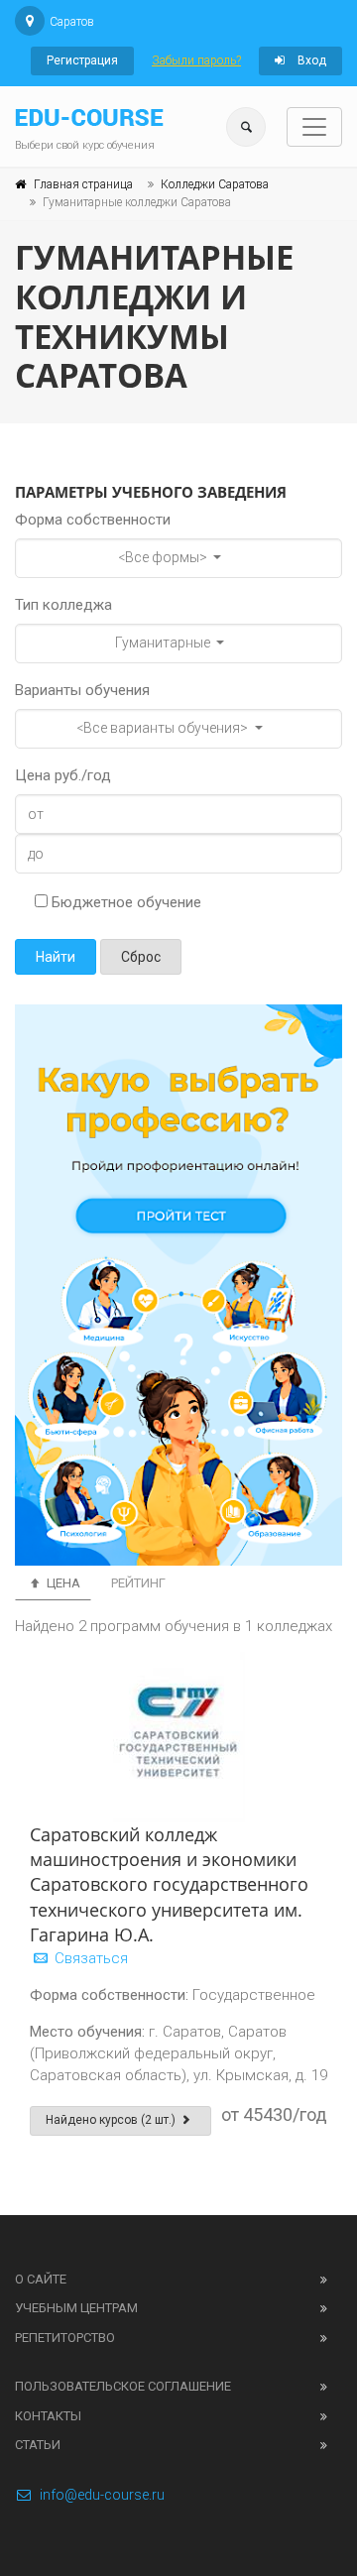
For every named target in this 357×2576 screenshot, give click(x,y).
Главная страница (83, 184)
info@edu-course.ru (102, 2495)
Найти (56, 957)
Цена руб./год (63, 775)
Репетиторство (65, 2338)
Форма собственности (93, 520)
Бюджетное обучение (124, 902)
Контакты (48, 2416)
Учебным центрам (76, 2308)
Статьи (38, 2445)
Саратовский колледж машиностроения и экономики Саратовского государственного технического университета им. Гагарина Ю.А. (169, 1884)
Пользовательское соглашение (123, 2386)
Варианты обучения (82, 690)
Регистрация (82, 60)
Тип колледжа (63, 605)
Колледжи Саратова (215, 184)
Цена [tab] (62, 1583)
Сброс (141, 957)
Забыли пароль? (196, 60)
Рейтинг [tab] (138, 1583)
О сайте (41, 2279)
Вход (310, 60)
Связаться (89, 1958)
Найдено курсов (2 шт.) (112, 2120)
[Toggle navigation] (314, 127)
